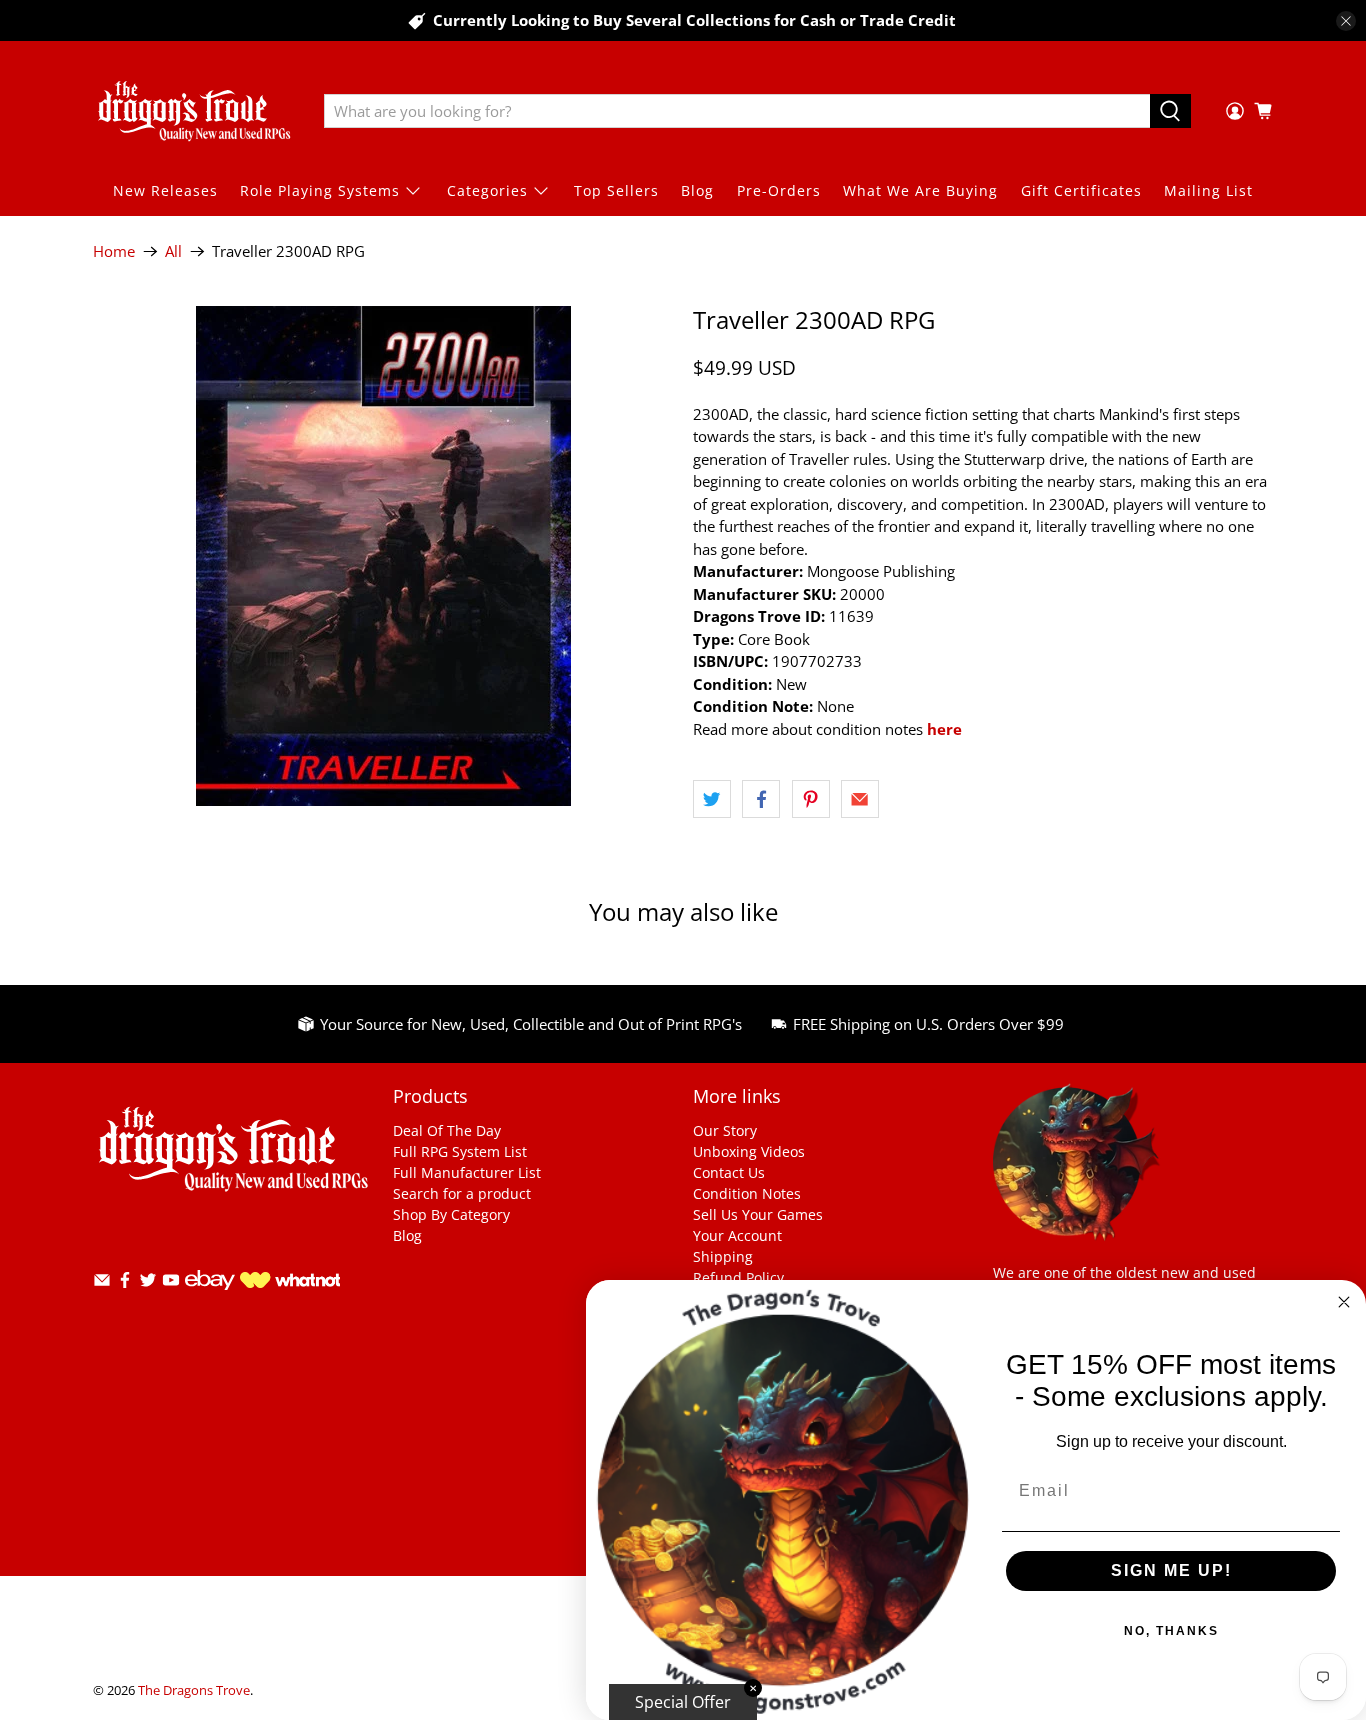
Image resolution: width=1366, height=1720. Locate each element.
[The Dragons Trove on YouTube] (171, 1283)
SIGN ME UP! (1171, 1570)
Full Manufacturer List (467, 1172)
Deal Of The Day (447, 1130)
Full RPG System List (460, 1151)
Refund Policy (738, 1277)
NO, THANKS (1171, 1631)
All (173, 251)
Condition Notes (747, 1193)
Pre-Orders (779, 190)
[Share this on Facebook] (761, 799)
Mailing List (1208, 190)
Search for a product (462, 1193)
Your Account (737, 1235)
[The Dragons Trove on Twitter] (148, 1283)
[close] (1346, 21)
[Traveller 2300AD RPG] (383, 556)
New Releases (165, 190)
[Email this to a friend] (860, 799)
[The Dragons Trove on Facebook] (125, 1283)
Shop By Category (451, 1214)
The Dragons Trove (194, 1690)
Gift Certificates (1081, 190)
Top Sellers (616, 190)
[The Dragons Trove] (194, 111)
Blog (697, 190)
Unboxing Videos (749, 1151)
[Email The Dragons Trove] (102, 1283)
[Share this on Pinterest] (811, 799)
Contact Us (729, 1172)
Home (114, 251)
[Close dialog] (1344, 1302)
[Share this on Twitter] (712, 799)
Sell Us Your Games (758, 1214)
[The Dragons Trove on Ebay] (210, 1299)
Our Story (725, 1130)
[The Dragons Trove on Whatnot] (290, 1282)
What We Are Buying (920, 190)
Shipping (723, 1256)
